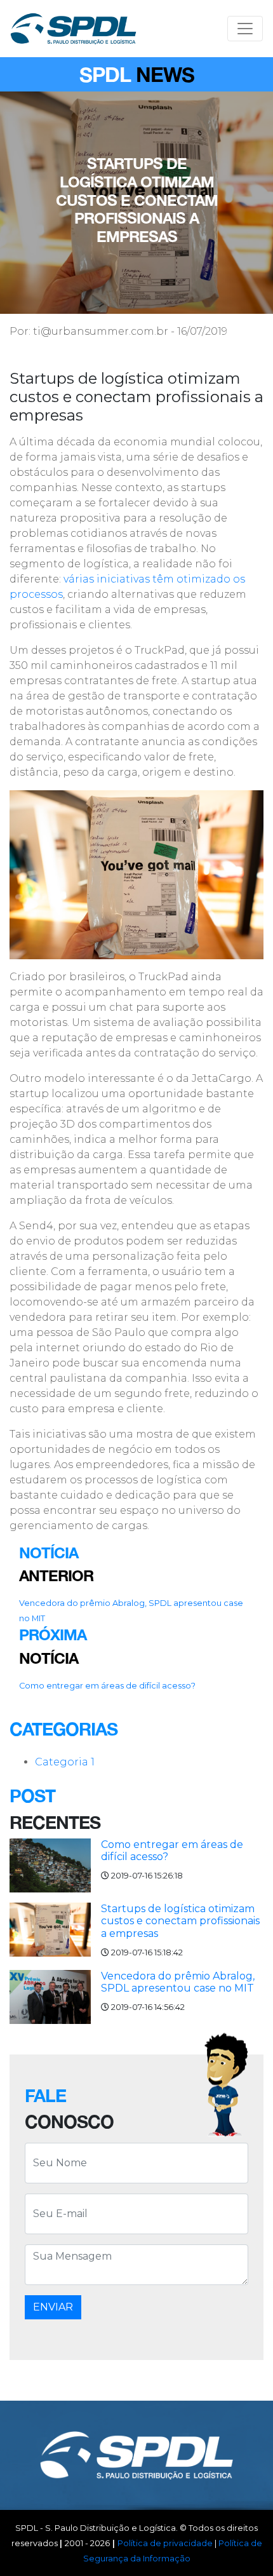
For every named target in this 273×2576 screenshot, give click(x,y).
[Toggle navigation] (245, 29)
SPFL (73, 29)
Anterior (56, 1575)
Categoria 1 (65, 1762)
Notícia (49, 1553)
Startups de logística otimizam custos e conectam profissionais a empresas (180, 1921)
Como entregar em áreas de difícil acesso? (107, 1686)
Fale (45, 2095)
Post (32, 1796)
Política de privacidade (165, 2543)
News (165, 74)
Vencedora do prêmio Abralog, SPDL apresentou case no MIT (178, 1982)
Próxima (53, 1635)
